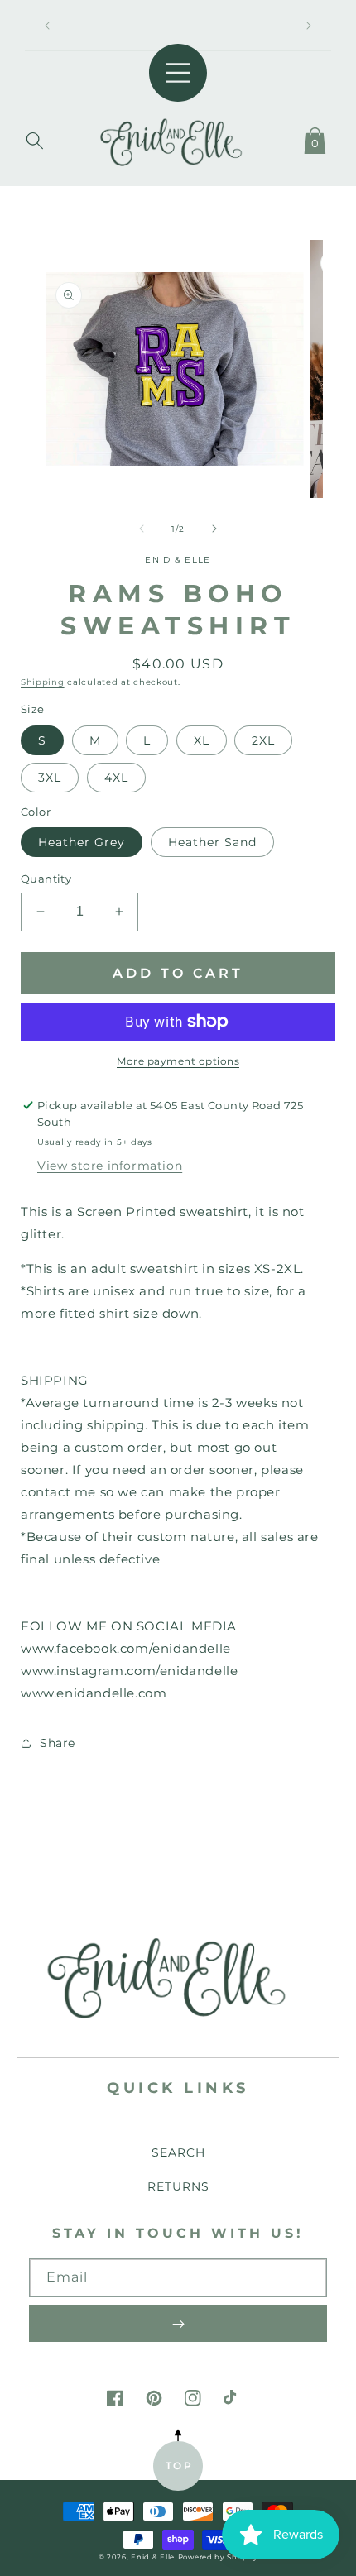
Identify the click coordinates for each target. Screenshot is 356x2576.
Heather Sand (212, 842)
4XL (116, 778)
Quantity (46, 879)
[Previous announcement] (47, 26)
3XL (50, 778)
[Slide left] (142, 529)
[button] (35, 137)
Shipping (43, 682)
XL (202, 740)
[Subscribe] (178, 2324)
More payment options (178, 1061)
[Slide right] (214, 529)
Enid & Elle (153, 2557)
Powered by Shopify (218, 2557)
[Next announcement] (309, 26)
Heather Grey (82, 842)
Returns (178, 2186)
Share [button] (58, 1743)
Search (178, 2152)
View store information (110, 1166)
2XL (263, 740)
